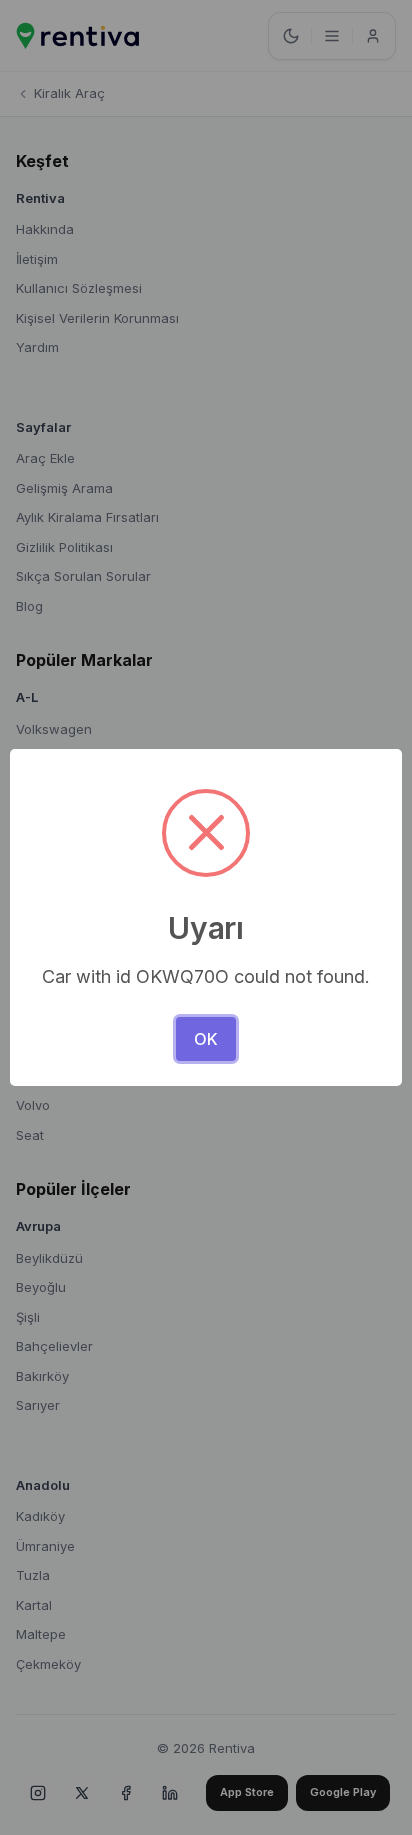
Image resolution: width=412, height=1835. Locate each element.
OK (206, 1039)
